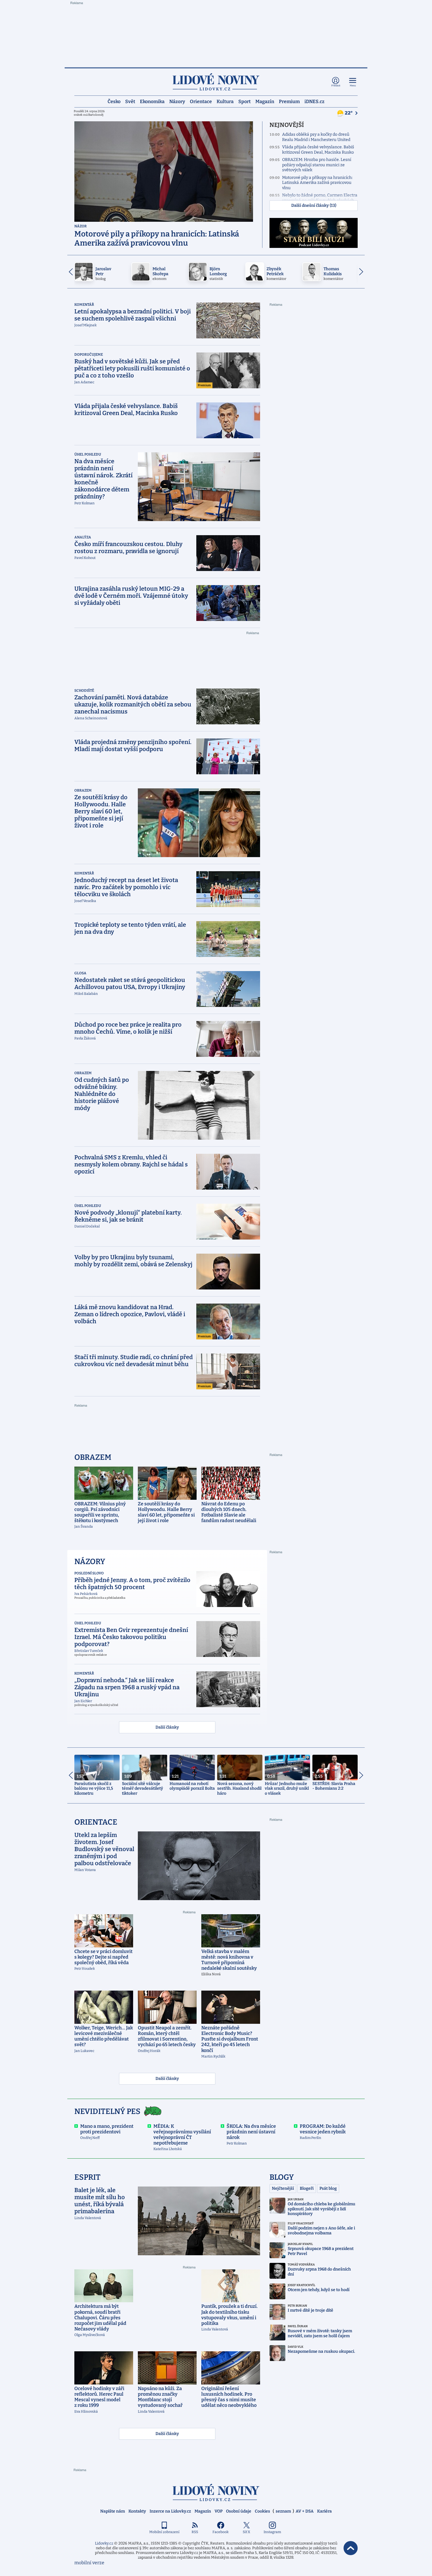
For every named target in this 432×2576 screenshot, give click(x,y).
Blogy (282, 2177)
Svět (130, 101)
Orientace (201, 101)
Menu (353, 86)
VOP (218, 2511)
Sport (245, 101)
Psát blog (328, 2188)
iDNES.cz (314, 101)
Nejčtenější (283, 2188)
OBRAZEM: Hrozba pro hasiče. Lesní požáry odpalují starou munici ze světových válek (317, 165)
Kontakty (137, 2511)
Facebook (221, 2532)
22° (349, 113)
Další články (167, 1727)
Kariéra (324, 2511)
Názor (81, 226)
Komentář (84, 305)
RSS (195, 2532)
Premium (289, 101)
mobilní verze (89, 2563)
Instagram (272, 2532)
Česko (114, 101)
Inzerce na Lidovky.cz (170, 2511)
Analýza (83, 537)
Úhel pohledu (88, 454)
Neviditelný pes (107, 2111)
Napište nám (113, 2511)
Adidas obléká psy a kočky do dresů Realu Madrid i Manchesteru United (316, 137)
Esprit (87, 2177)
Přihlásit (336, 86)
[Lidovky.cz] (216, 82)
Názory (177, 101)
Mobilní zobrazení (164, 2532)
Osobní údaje (239, 2511)
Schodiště (84, 691)
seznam (283, 2511)
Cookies (262, 2511)
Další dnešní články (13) (314, 205)
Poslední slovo (89, 1573)
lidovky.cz (216, 2492)
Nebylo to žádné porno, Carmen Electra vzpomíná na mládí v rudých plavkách (320, 198)
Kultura (225, 101)
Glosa (80, 973)
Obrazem (83, 790)
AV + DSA (305, 2511)
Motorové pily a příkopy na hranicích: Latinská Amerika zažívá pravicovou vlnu (317, 183)
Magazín (265, 101)
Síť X (246, 2532)
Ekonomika (152, 101)
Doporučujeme (89, 355)
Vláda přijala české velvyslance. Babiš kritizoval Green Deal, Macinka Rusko (318, 150)
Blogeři (307, 2188)
